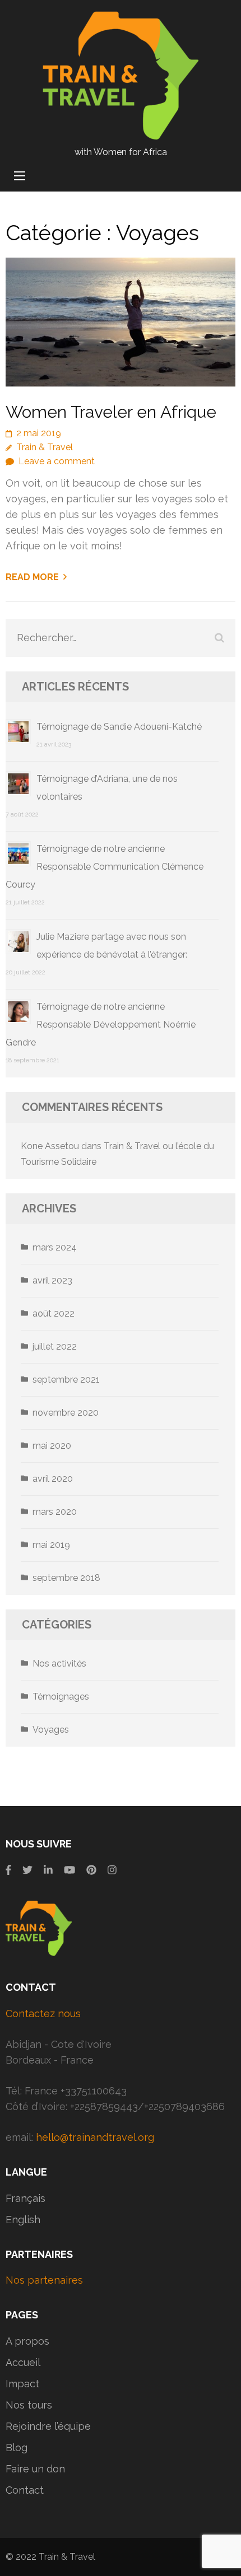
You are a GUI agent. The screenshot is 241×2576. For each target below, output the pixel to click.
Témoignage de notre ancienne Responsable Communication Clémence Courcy (105, 867)
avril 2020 (53, 1479)
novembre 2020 (66, 1413)
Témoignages (61, 1697)
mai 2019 (51, 1545)
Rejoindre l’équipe (48, 2426)
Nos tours (29, 2405)
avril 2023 (52, 1280)
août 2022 (54, 1313)
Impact (22, 2384)
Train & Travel (45, 447)
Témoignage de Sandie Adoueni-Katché (119, 727)
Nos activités (59, 1663)
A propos (27, 2341)
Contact (25, 2490)
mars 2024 (55, 1247)
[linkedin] (48, 1870)
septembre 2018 (66, 1578)
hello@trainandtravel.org (95, 2137)
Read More (32, 577)
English (23, 2220)
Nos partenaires (44, 2280)
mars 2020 (55, 1512)
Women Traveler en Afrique (111, 412)
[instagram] (112, 1870)
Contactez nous (43, 2013)
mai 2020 (52, 1446)
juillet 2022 (55, 1347)
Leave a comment (57, 461)
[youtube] (69, 1870)
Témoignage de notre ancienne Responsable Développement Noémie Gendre (101, 1025)
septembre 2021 (66, 1380)
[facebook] (8, 1870)
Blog (17, 2447)
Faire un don (35, 2469)
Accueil (23, 2362)
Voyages (51, 1730)
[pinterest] (91, 1870)
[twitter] (27, 1870)
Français (26, 2198)
